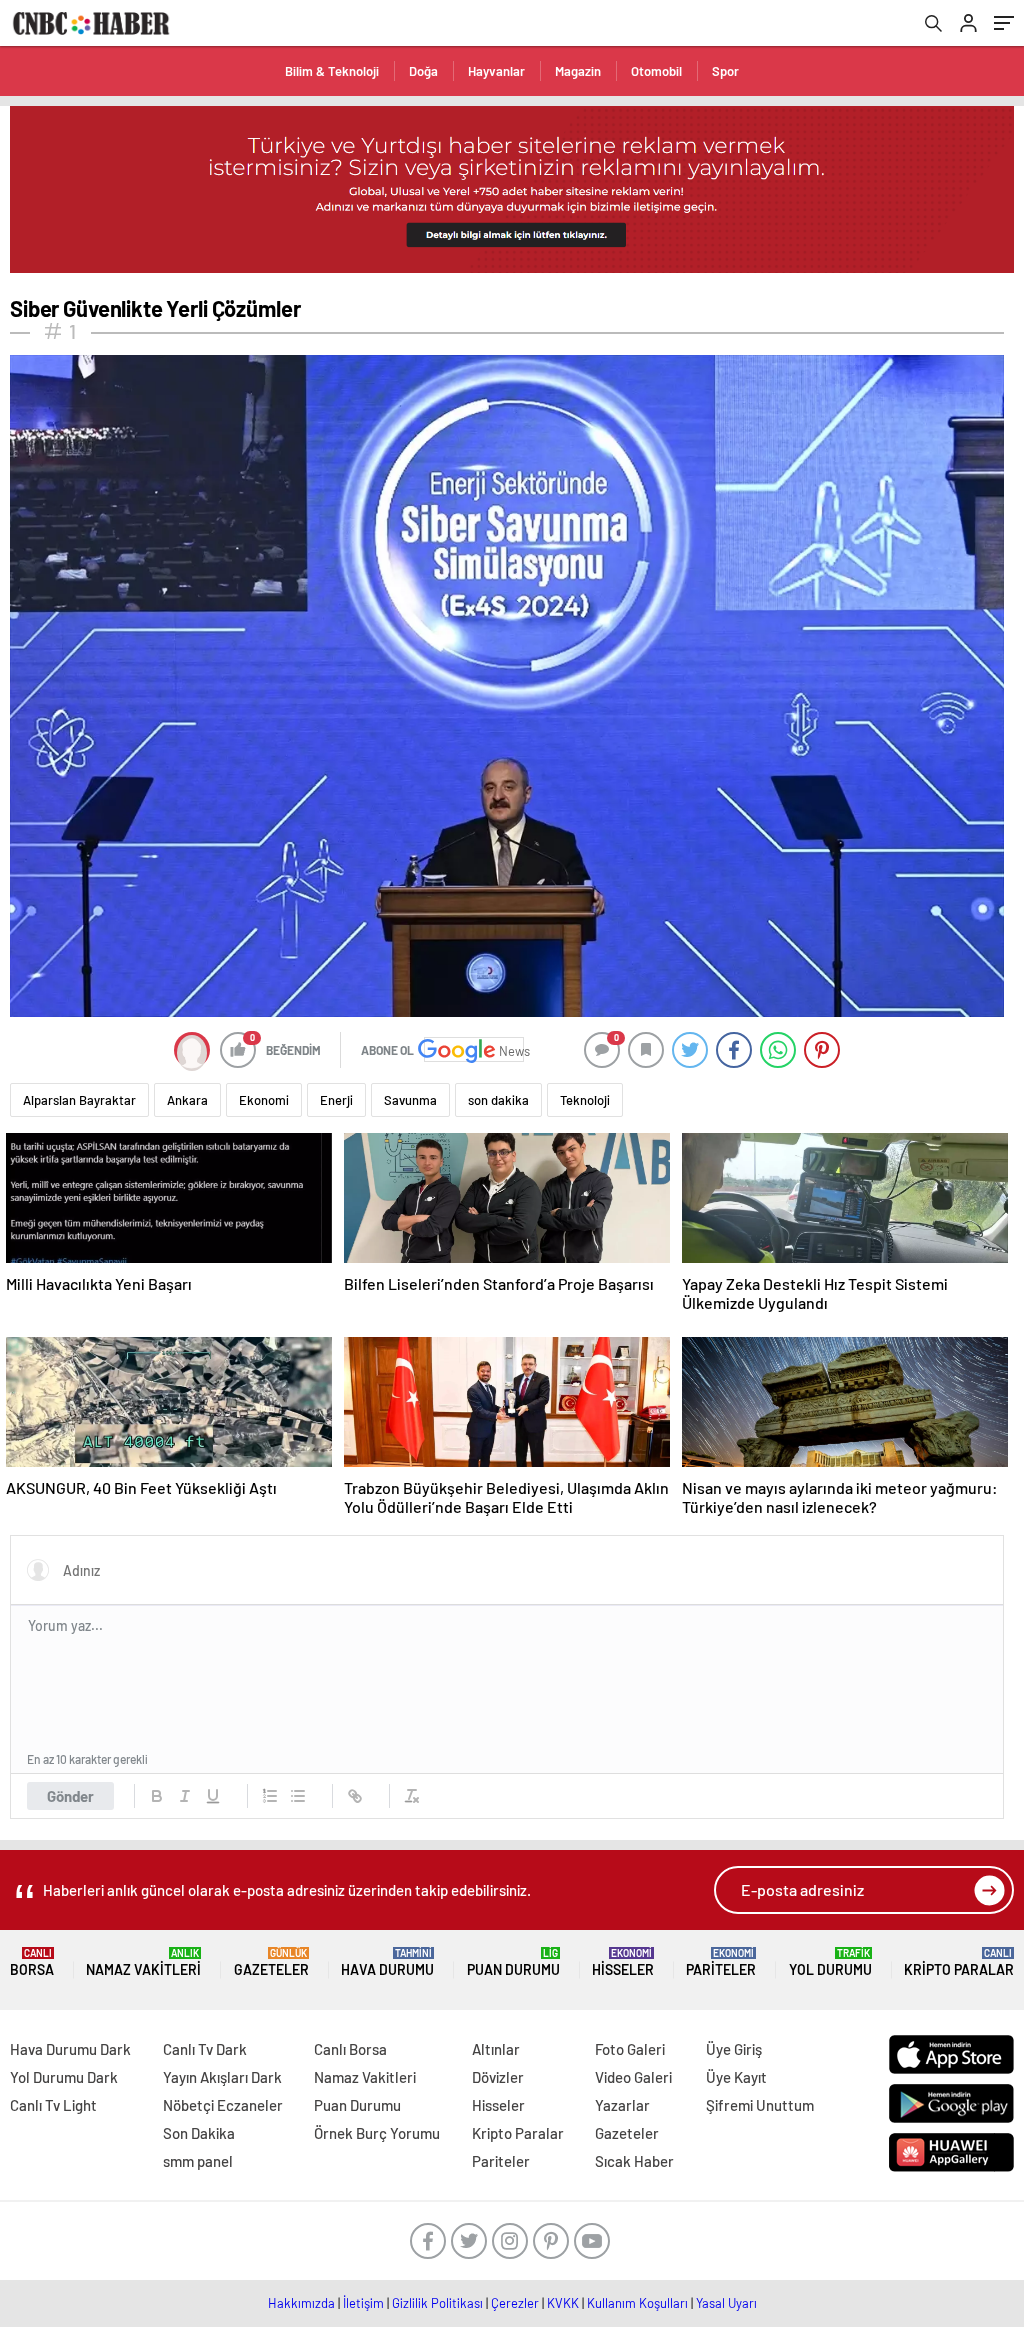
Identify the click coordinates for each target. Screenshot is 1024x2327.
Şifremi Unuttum (760, 2105)
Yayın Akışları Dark (222, 2077)
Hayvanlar (496, 71)
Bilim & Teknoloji (332, 71)
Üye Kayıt (736, 2077)
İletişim (363, 2303)
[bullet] (298, 1796)
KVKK (563, 2303)
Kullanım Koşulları (637, 2303)
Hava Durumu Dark (70, 2049)
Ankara (187, 1100)
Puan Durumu (513, 1962)
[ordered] (270, 1796)
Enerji (336, 1100)
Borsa (32, 1962)
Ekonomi (264, 1100)
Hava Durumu (387, 1962)
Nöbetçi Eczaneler (223, 2105)
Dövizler (498, 2077)
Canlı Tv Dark (205, 2049)
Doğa (423, 71)
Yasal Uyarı (726, 2303)
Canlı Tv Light (53, 2105)
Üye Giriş (734, 2049)
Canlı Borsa (350, 2049)
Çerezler (515, 2303)
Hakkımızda (301, 2303)
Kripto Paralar (959, 1962)
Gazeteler (271, 1962)
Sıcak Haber (634, 2161)
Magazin (578, 71)
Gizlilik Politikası (437, 2303)
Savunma (410, 1100)
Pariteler (721, 1962)
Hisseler (623, 1962)
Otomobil (656, 71)
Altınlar (496, 2049)
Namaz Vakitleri (143, 1962)
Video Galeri (633, 2077)
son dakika (498, 1100)
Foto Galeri (630, 2049)
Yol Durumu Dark (64, 2077)
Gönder (70, 1796)
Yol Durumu (830, 1962)
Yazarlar (622, 2105)
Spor (725, 71)
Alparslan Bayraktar (79, 1100)
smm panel (198, 2161)
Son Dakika (199, 2133)
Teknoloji (585, 1100)
